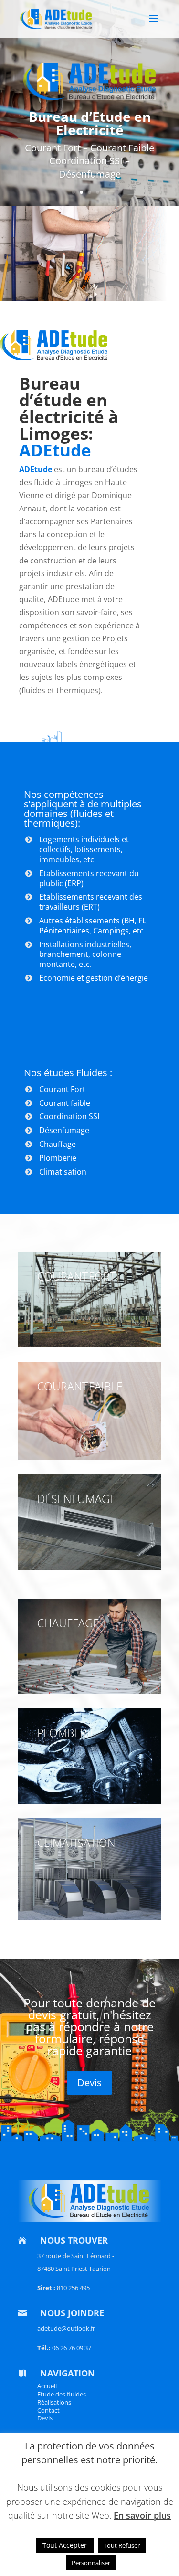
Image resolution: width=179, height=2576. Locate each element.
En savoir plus (142, 2515)
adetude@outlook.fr (66, 2328)
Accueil (47, 2386)
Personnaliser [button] (91, 2563)
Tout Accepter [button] (65, 2545)
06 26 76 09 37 (72, 2348)
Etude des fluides (62, 2394)
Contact (48, 2410)
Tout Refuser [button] (122, 2545)
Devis (89, 2083)
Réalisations (54, 2402)
